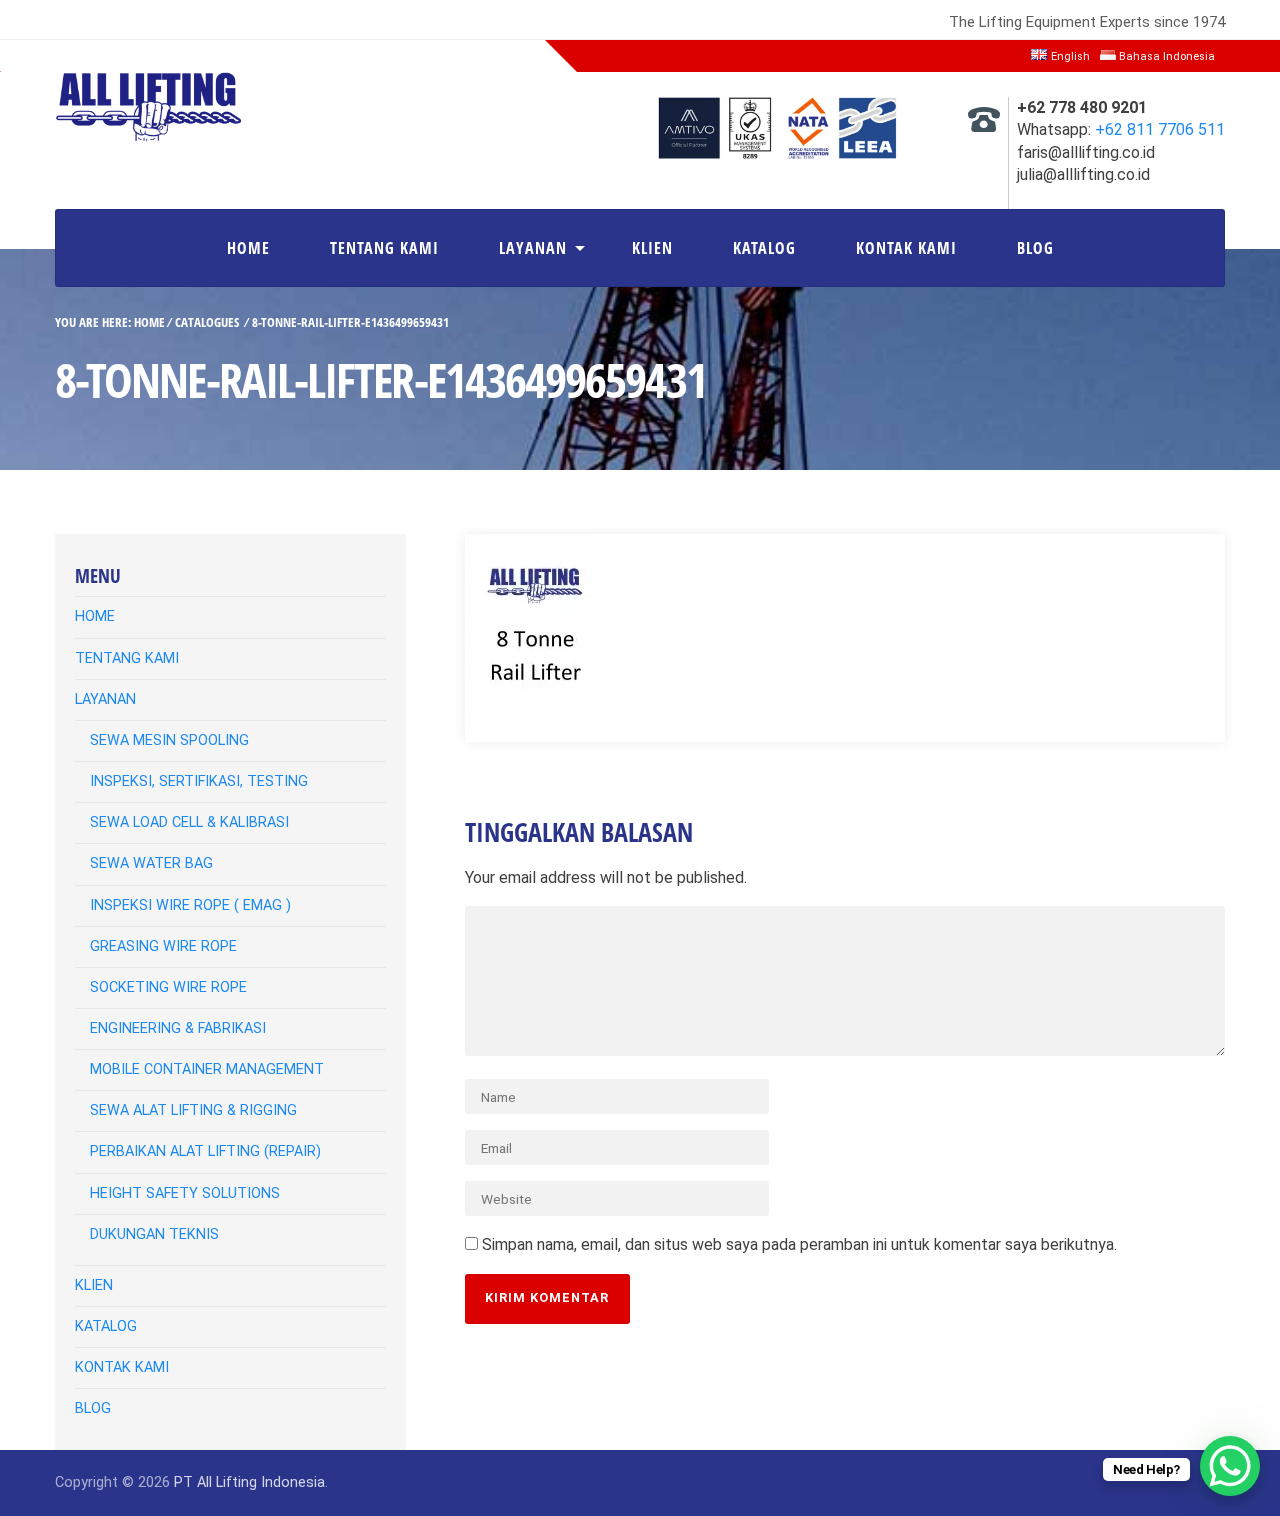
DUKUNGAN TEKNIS (154, 1234)
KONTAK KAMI (906, 248)
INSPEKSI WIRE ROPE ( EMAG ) (190, 905)
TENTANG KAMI (384, 248)
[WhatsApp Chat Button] (1230, 1466)
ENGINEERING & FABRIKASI (178, 1028)
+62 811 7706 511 (1160, 129)
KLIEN (652, 248)
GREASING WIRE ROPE (163, 946)
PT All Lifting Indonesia (249, 1482)
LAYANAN (533, 248)
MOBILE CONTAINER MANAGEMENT (207, 1069)
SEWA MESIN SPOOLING (169, 740)
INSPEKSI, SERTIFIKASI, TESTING (199, 781)
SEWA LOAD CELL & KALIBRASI (189, 822)
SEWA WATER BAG (151, 863)
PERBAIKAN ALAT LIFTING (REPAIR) (205, 1151)
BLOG (1035, 248)
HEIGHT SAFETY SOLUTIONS (185, 1193)
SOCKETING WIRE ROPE (168, 987)
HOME (248, 248)
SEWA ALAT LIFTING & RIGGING (193, 1110)
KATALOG (764, 248)
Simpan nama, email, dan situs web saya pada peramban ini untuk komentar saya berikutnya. (799, 1244)
